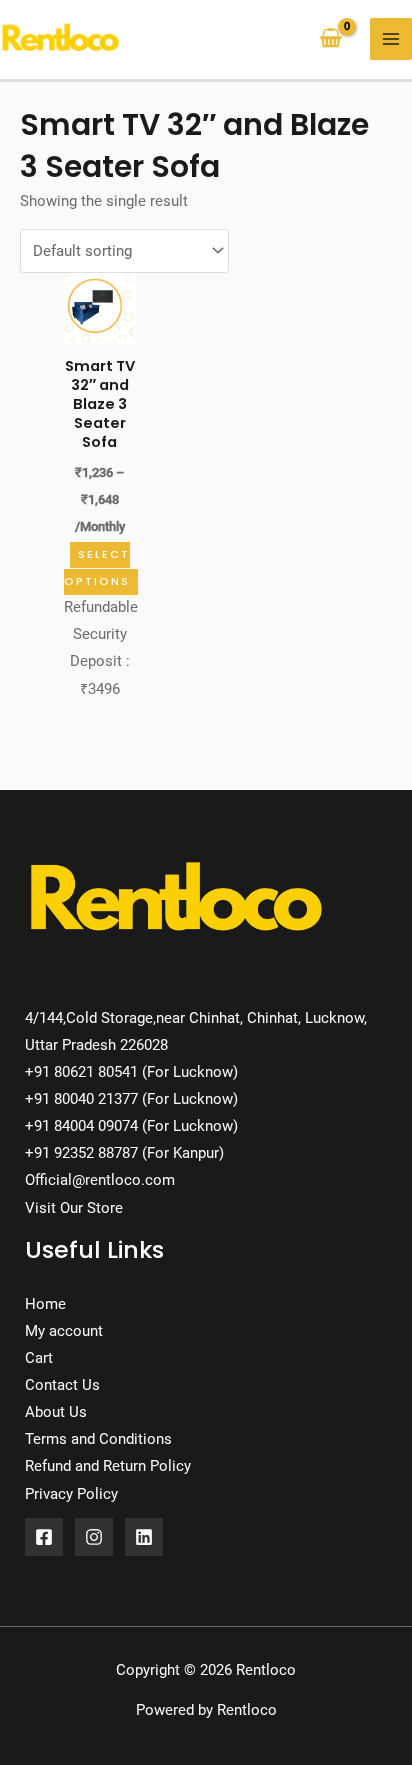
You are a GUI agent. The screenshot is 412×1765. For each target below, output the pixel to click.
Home (45, 1304)
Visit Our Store (74, 1208)
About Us (56, 1412)
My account (64, 1331)
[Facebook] (44, 1537)
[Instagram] (94, 1537)
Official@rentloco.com (100, 1180)
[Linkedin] (144, 1537)
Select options (97, 568)
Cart (39, 1358)
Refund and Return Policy (108, 1466)
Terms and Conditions (98, 1439)
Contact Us (62, 1385)
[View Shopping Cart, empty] (331, 39)
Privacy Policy (71, 1494)
